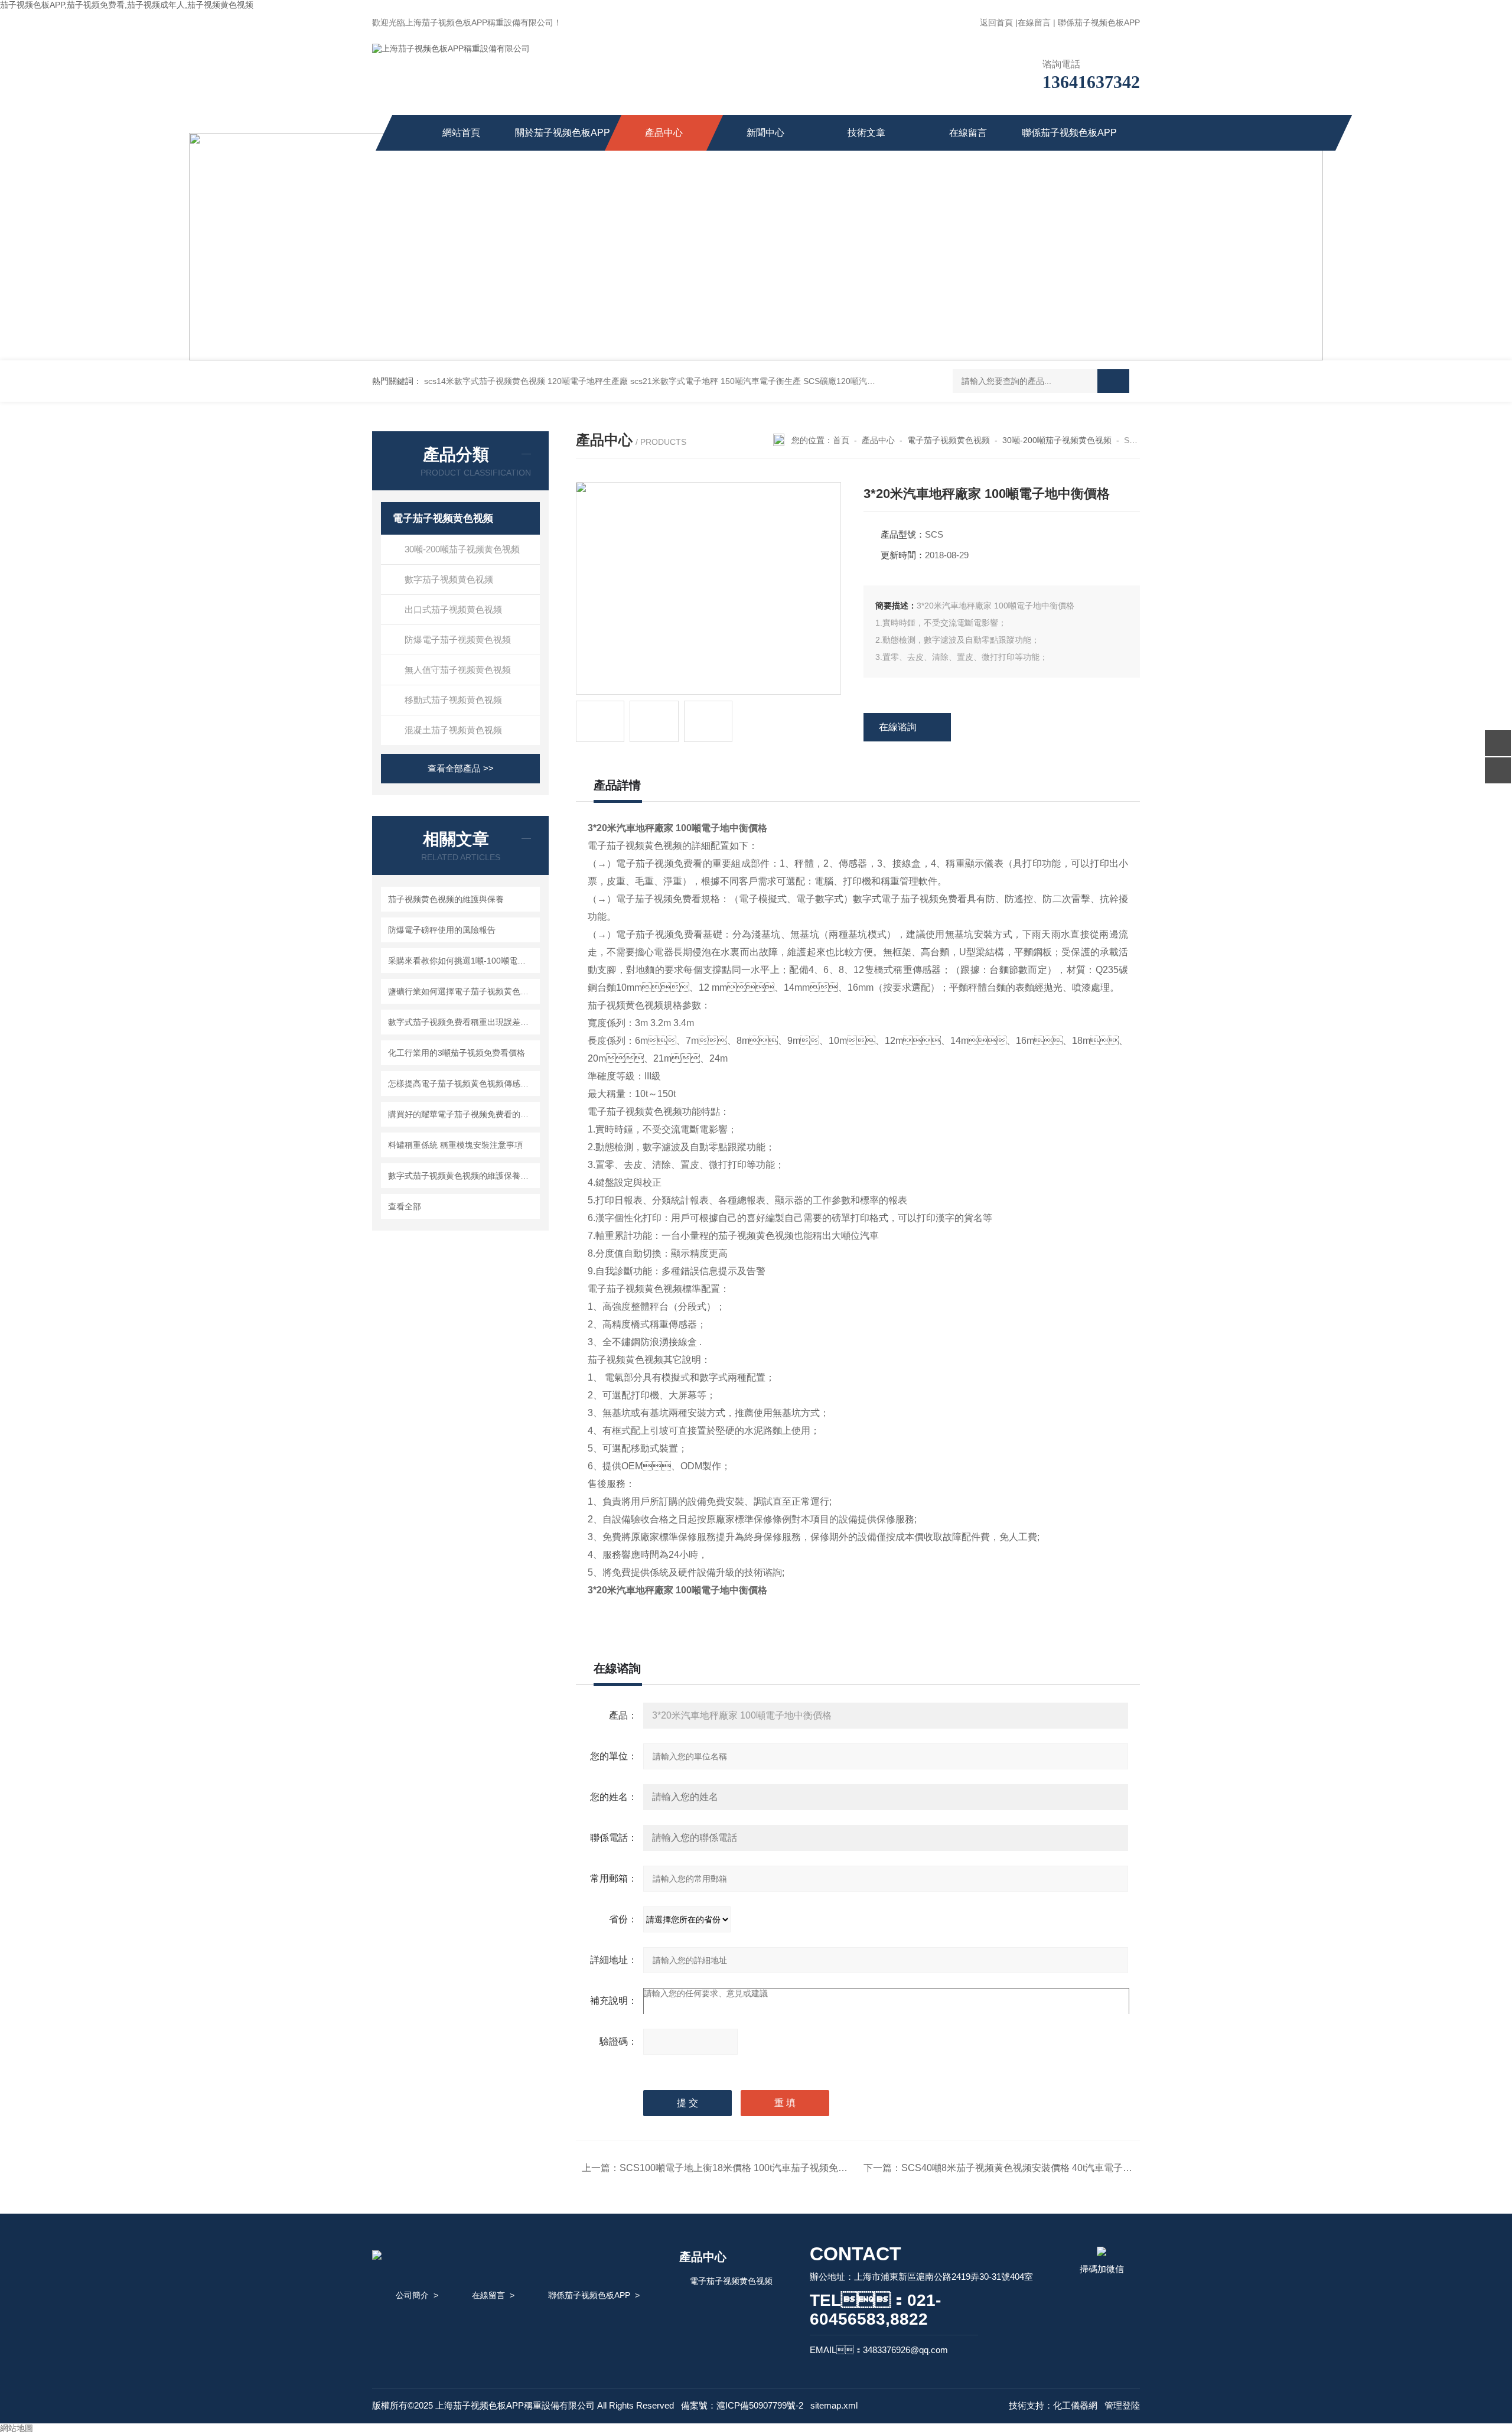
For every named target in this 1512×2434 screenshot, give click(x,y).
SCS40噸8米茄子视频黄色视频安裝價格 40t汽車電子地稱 (1021, 2168)
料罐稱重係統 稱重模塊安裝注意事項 (455, 1145)
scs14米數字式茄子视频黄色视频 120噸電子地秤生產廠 (526, 381)
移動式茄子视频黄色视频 (453, 700)
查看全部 (405, 1206)
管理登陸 (1122, 2405)
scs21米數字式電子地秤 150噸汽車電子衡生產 (716, 381)
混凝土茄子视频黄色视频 (453, 730)
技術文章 (866, 133)
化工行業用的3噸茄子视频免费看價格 (457, 1053)
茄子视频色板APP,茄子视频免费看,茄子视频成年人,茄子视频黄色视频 (127, 5)
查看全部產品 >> (461, 768)
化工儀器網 (1075, 2405)
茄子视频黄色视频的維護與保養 (446, 899)
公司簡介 (412, 2295)
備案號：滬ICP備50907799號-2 (742, 2405)
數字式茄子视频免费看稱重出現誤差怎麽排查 (462, 1022)
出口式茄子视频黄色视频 (453, 609)
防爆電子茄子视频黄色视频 (458, 640)
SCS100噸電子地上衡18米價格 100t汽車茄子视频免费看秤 (743, 2168)
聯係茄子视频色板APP (1099, 22)
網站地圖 (17, 2428)
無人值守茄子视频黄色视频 (458, 670)
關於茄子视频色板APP (563, 133)
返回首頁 (996, 22)
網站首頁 (461, 133)
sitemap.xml (834, 2405)
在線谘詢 (898, 727)
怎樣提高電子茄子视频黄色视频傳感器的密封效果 (462, 1083)
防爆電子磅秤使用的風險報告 (442, 930)
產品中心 (664, 133)
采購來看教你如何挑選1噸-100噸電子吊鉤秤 (462, 961)
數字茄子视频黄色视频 (449, 579)
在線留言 (1034, 22)
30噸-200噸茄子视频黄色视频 (462, 549)
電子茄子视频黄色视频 (443, 518)
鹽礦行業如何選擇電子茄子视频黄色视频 (462, 991)
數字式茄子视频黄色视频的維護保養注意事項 (462, 1176)
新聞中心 (765, 133)
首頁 (841, 440)
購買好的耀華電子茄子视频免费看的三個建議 (462, 1114)
